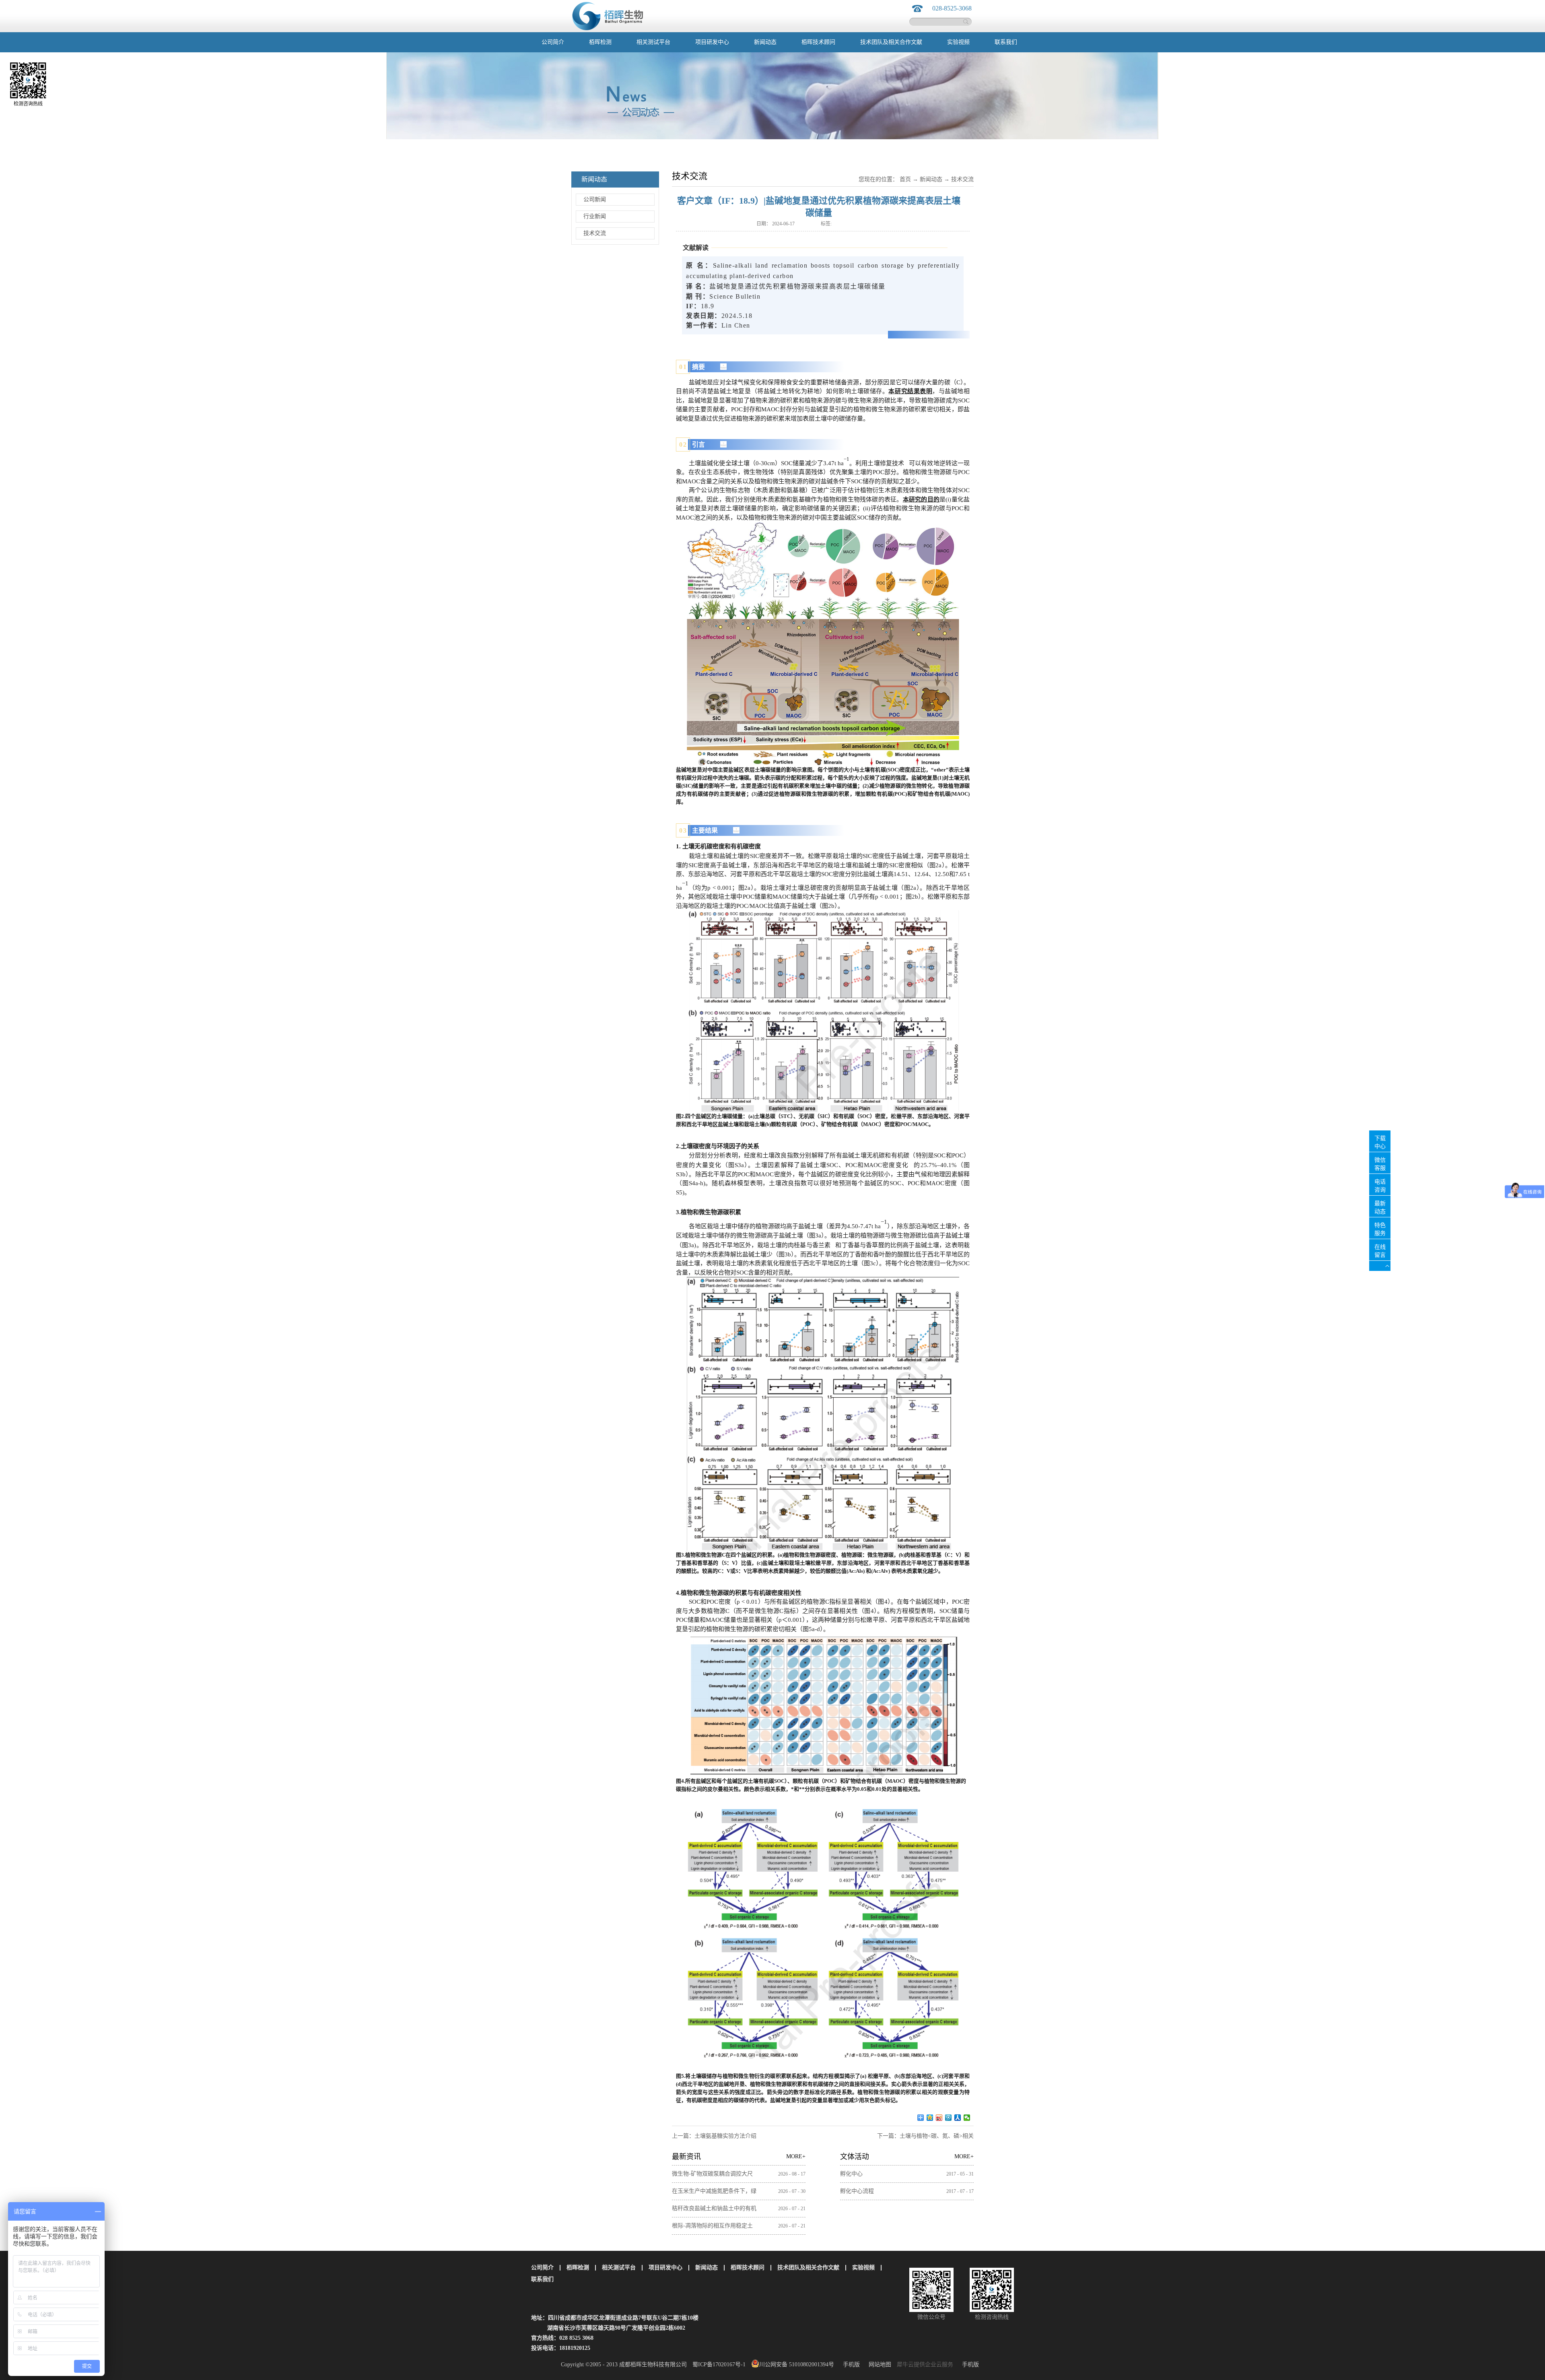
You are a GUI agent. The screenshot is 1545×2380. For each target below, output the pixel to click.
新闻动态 (931, 179)
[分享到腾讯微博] (949, 2118)
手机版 (850, 2365)
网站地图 (878, 2365)
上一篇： (714, 2136)
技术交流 (962, 179)
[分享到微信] (967, 2118)
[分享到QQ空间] (930, 2118)
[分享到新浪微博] (939, 2118)
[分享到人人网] (958, 2118)
